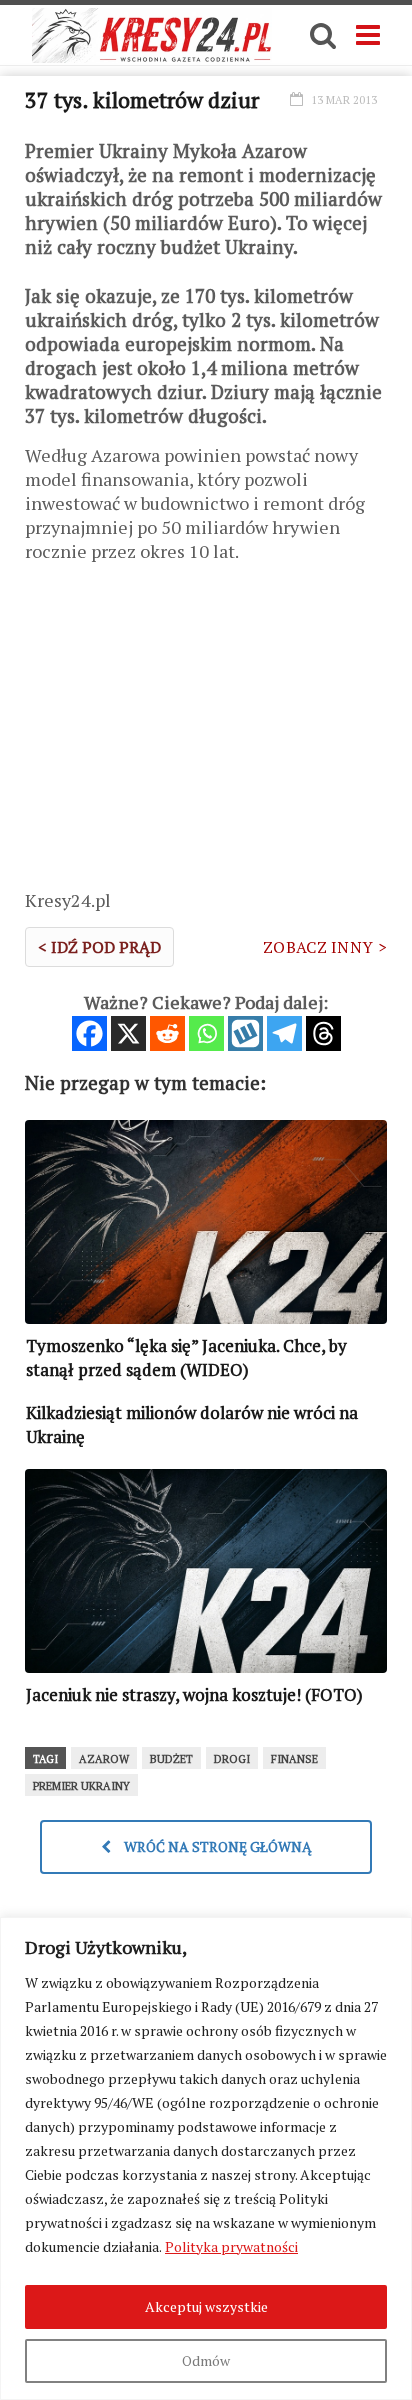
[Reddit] (167, 1033)
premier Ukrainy (81, 1786)
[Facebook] (89, 1033)
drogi (232, 1759)
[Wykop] (245, 1033)
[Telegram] (284, 1033)
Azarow (104, 1759)
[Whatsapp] (206, 1033)
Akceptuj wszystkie (206, 2306)
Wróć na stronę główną (216, 1846)
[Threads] (323, 1033)
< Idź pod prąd (99, 947)
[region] (206, 2158)
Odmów (206, 2360)
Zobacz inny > (325, 947)
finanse (294, 1759)
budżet (171, 1759)
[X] (128, 1033)
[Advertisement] (206, 733)
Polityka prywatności (231, 2246)
